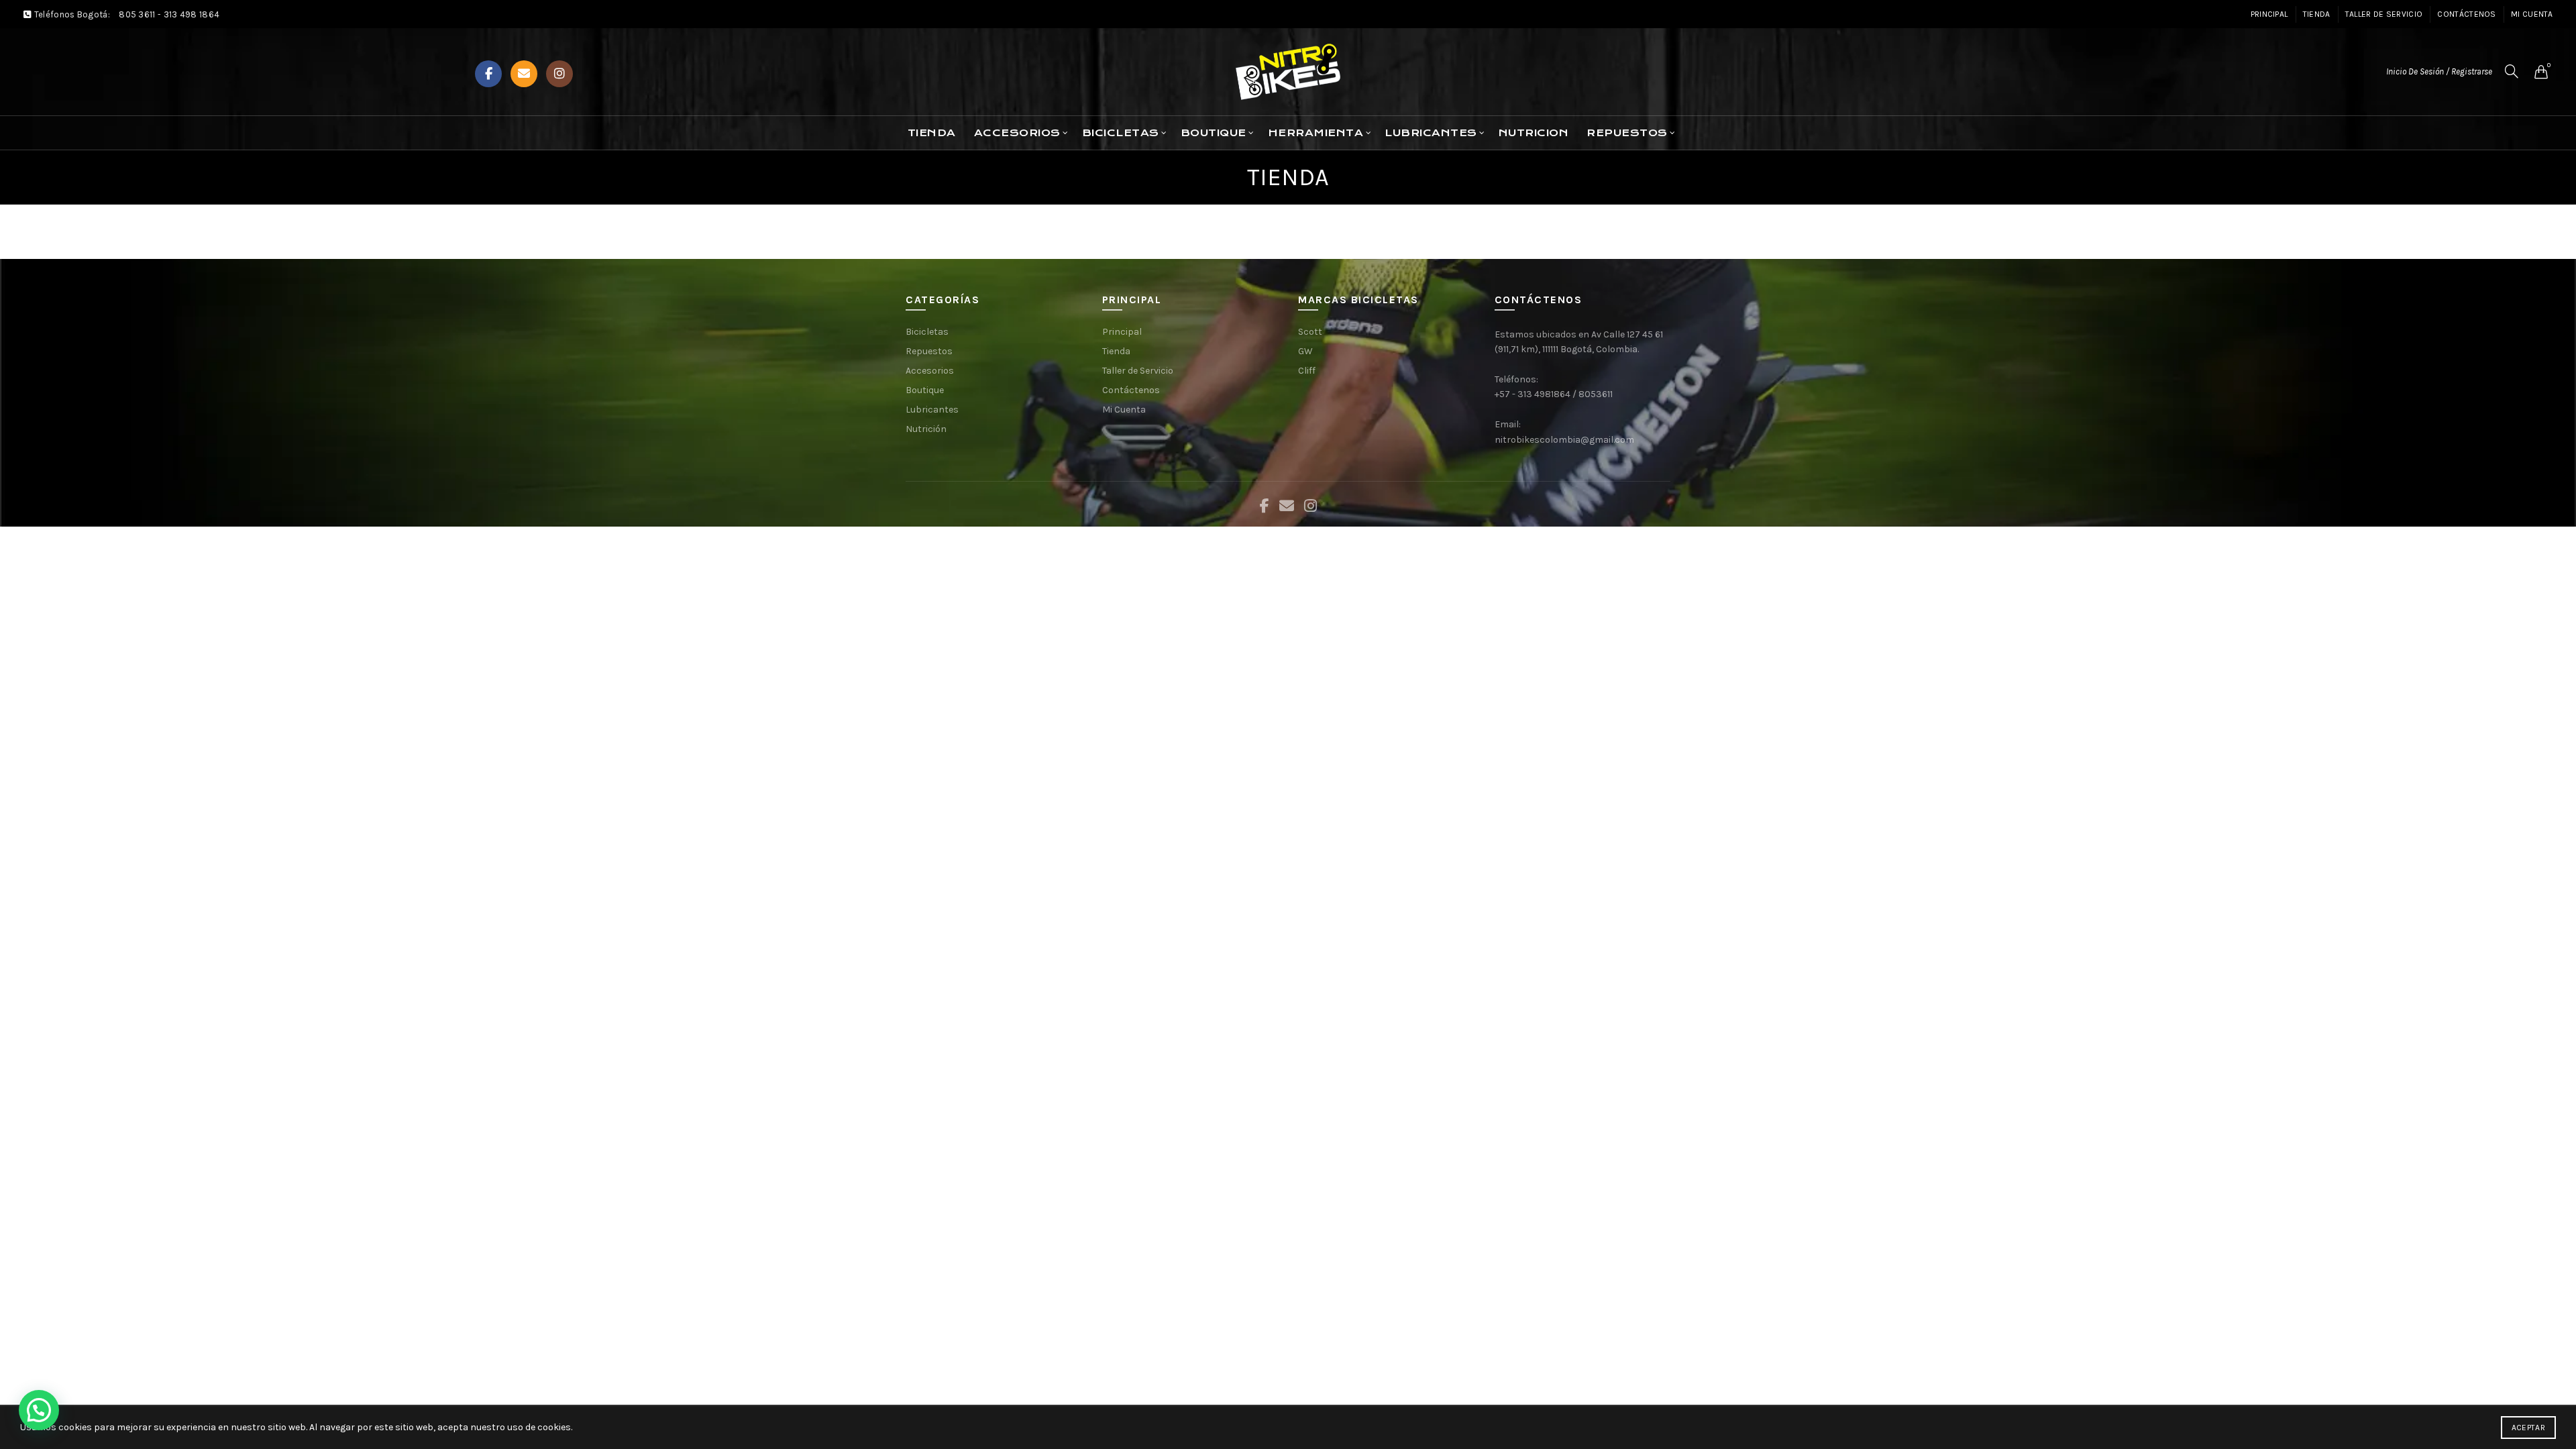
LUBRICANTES (1431, 133)
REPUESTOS (1627, 133)
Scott (1310, 332)
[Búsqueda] (2512, 71)
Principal (2269, 14)
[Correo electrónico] (524, 74)
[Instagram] (559, 74)
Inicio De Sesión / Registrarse (2439, 71)
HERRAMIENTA (1316, 133)
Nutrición (926, 429)
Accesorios (1017, 133)
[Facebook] (488, 74)
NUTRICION (1534, 133)
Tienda (2317, 14)
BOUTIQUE (1214, 133)
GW (1305, 351)
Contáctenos (2466, 14)
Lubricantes (932, 410)
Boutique (925, 390)
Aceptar (2528, 1428)
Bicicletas (927, 332)
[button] (39, 1410)
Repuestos (929, 351)
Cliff (1307, 371)
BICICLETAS (1121, 133)
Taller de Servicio (2384, 14)
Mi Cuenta (2532, 14)
